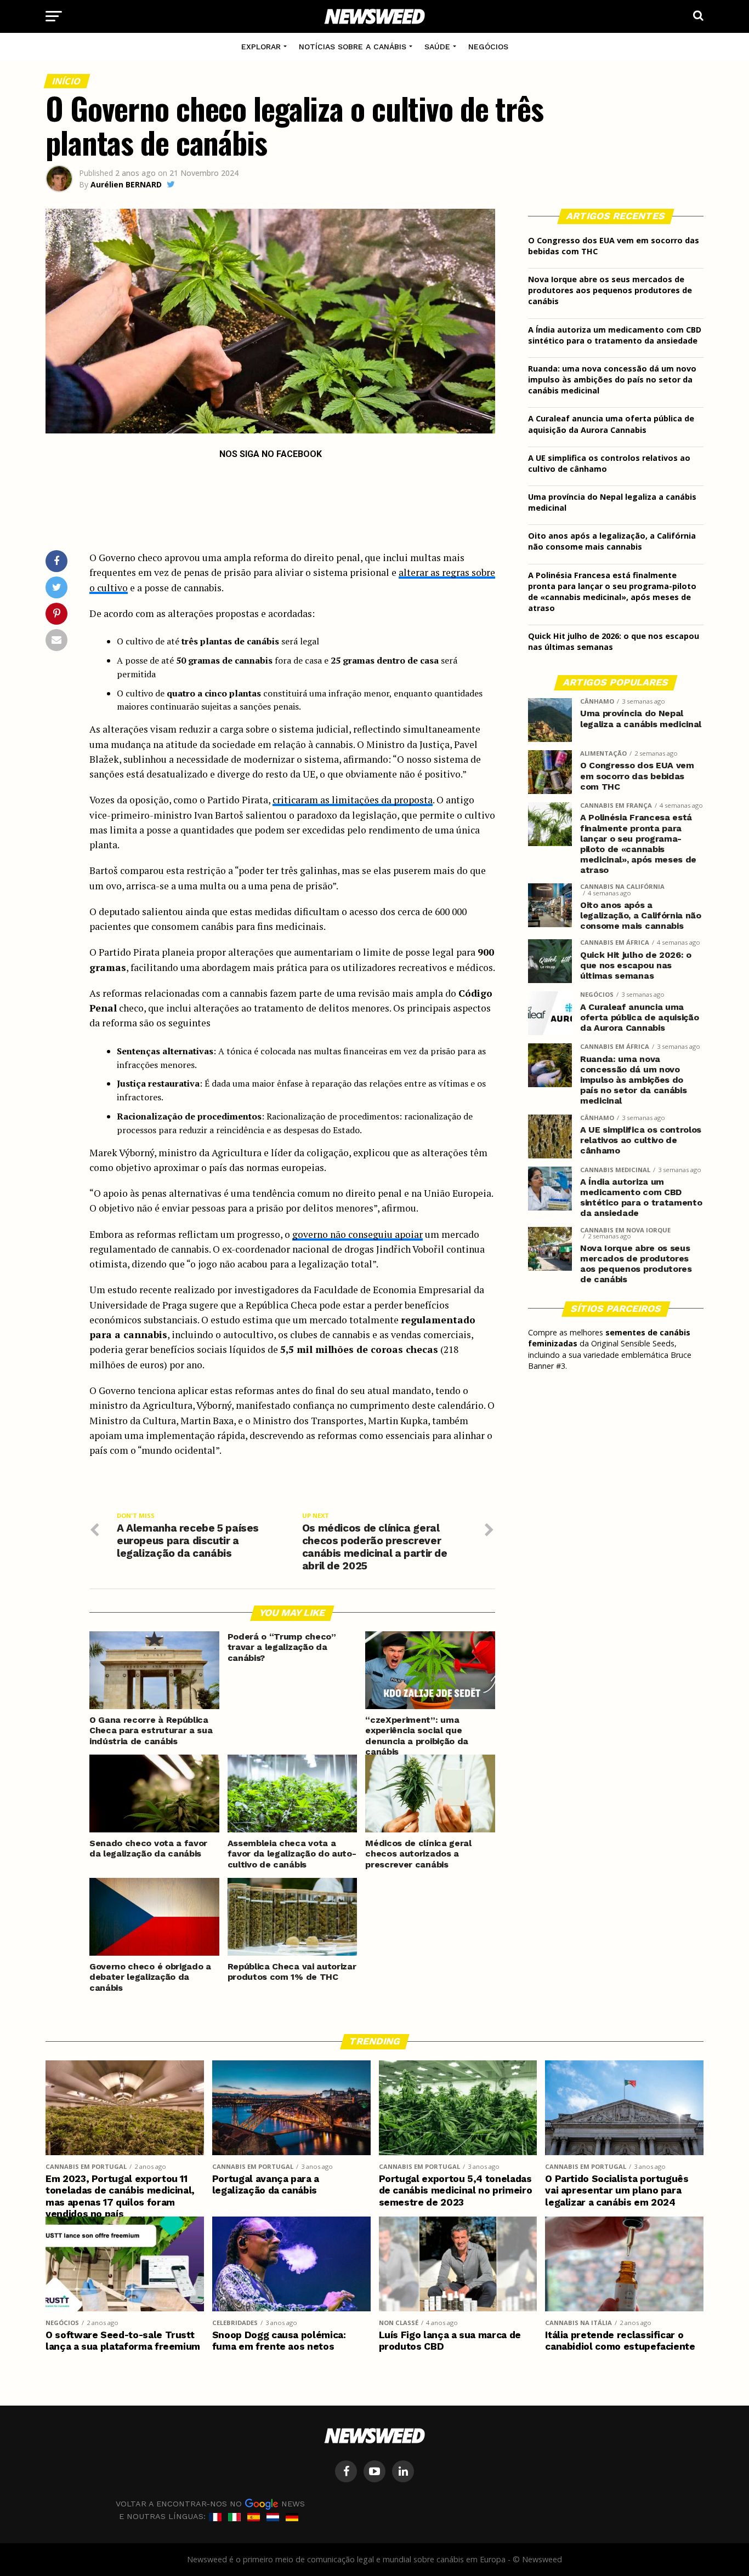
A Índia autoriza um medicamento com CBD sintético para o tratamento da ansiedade (615, 335)
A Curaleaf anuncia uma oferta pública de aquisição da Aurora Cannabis (611, 424)
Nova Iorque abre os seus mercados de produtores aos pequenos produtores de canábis (610, 290)
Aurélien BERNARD (126, 184)
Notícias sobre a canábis (353, 47)
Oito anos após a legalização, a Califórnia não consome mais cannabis (612, 541)
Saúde (437, 47)
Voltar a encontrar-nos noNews (210, 2503)
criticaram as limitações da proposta (353, 800)
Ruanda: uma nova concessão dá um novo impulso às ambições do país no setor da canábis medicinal (612, 379)
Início (67, 81)
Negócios (488, 47)
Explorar (261, 47)
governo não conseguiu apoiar (358, 1234)
